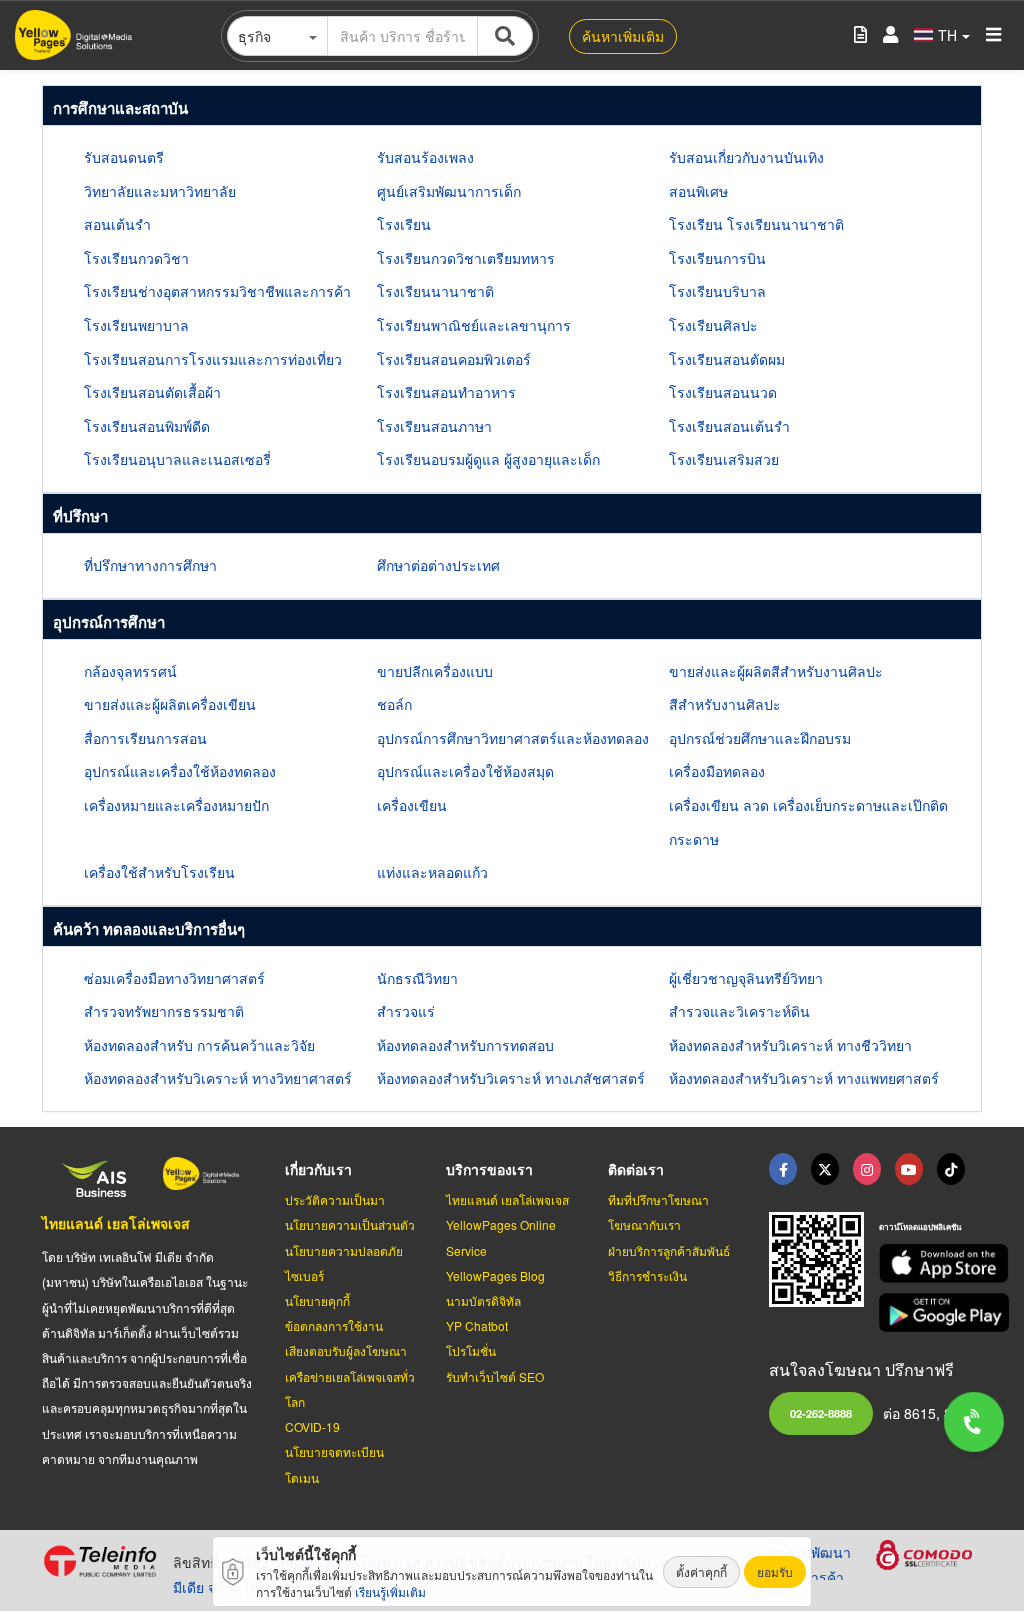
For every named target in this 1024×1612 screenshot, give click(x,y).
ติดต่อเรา (636, 1169)
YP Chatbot (477, 1325)
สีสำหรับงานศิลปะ (725, 704)
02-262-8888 (821, 1413)
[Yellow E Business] (783, 1169)
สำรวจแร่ (406, 1011)
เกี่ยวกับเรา (318, 1169)
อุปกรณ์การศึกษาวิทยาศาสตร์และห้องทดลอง (513, 738)
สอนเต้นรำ (117, 224)
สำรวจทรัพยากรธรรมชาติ (164, 1011)
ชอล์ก (394, 704)
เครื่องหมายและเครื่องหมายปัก (176, 805)
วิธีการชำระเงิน (647, 1275)
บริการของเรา (489, 1169)
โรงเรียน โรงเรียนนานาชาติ (756, 224)
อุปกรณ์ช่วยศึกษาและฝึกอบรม (760, 738)
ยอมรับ (775, 1571)
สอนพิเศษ (698, 191)
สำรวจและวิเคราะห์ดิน (739, 1011)
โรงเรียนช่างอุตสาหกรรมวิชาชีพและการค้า (217, 291)
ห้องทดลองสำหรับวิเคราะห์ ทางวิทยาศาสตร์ (218, 1078)
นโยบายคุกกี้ (317, 1300)
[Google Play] (930, 1312)
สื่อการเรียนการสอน (145, 738)
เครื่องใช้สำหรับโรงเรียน (159, 872)
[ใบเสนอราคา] (860, 35)
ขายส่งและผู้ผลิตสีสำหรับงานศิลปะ (776, 671)
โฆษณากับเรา (644, 1224)
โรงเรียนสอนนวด (723, 392)
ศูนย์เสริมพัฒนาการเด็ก (449, 191)
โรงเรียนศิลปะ (713, 325)
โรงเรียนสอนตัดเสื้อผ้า (152, 392)
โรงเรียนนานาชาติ (435, 291)
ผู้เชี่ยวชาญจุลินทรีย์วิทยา (746, 978)
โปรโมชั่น (471, 1350)
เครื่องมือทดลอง (717, 771)
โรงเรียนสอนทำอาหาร (446, 392)
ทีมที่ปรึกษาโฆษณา (658, 1199)
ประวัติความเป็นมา (335, 1199)
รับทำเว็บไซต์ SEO (495, 1376)
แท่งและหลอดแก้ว (432, 872)
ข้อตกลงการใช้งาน (334, 1325)
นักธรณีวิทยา (417, 978)
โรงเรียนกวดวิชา (136, 258)
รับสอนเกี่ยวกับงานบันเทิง (746, 157)
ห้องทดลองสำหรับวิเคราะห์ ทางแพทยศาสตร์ (804, 1078)
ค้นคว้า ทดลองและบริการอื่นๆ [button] (149, 929)
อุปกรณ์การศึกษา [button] (109, 622)
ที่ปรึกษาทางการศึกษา (150, 565)
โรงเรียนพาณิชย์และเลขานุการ (474, 325)
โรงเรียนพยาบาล (136, 325)
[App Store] (930, 1263)
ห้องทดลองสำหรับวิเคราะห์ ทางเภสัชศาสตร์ (511, 1078)
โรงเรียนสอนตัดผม (727, 359)
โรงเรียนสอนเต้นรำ (729, 426)
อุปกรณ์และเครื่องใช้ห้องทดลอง (180, 771)
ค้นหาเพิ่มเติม (623, 36)
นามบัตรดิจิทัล (483, 1300)
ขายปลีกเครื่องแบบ (435, 671)
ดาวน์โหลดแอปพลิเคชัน (920, 1226)
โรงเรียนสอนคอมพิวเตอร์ (454, 359)
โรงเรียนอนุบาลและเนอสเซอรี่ (177, 459)
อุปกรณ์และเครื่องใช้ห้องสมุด (465, 771)
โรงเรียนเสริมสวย (724, 459)
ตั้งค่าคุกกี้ (701, 1571)
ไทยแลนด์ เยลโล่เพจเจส (116, 1223)
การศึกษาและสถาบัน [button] (120, 108)
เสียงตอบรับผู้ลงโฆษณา (346, 1350)
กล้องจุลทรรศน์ (130, 671)
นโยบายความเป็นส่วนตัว (350, 1224)
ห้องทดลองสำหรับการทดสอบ (465, 1045)
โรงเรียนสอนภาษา (434, 426)
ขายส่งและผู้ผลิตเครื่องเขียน (170, 704)
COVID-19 (312, 1426)
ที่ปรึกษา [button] (80, 516)
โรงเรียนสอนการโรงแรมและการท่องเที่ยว (213, 359)
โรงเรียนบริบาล (717, 291)
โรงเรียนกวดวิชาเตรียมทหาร (466, 258)
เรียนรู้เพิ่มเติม (390, 1591)
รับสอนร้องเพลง (425, 157)
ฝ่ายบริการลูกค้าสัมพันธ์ (669, 1250)
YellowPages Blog (495, 1275)
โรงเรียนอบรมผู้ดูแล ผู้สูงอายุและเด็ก (488, 459)
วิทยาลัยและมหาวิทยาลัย (160, 191)
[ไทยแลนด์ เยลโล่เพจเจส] (825, 1169)
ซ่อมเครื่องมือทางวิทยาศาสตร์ (174, 978)
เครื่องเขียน (412, 805)
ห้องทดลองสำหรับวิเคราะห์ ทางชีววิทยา (790, 1045)
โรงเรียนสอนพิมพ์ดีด (147, 426)
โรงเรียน (404, 224)
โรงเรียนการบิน (717, 258)
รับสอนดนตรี (124, 157)
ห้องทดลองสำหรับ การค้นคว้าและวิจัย (199, 1045)
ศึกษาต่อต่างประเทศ (438, 565)
